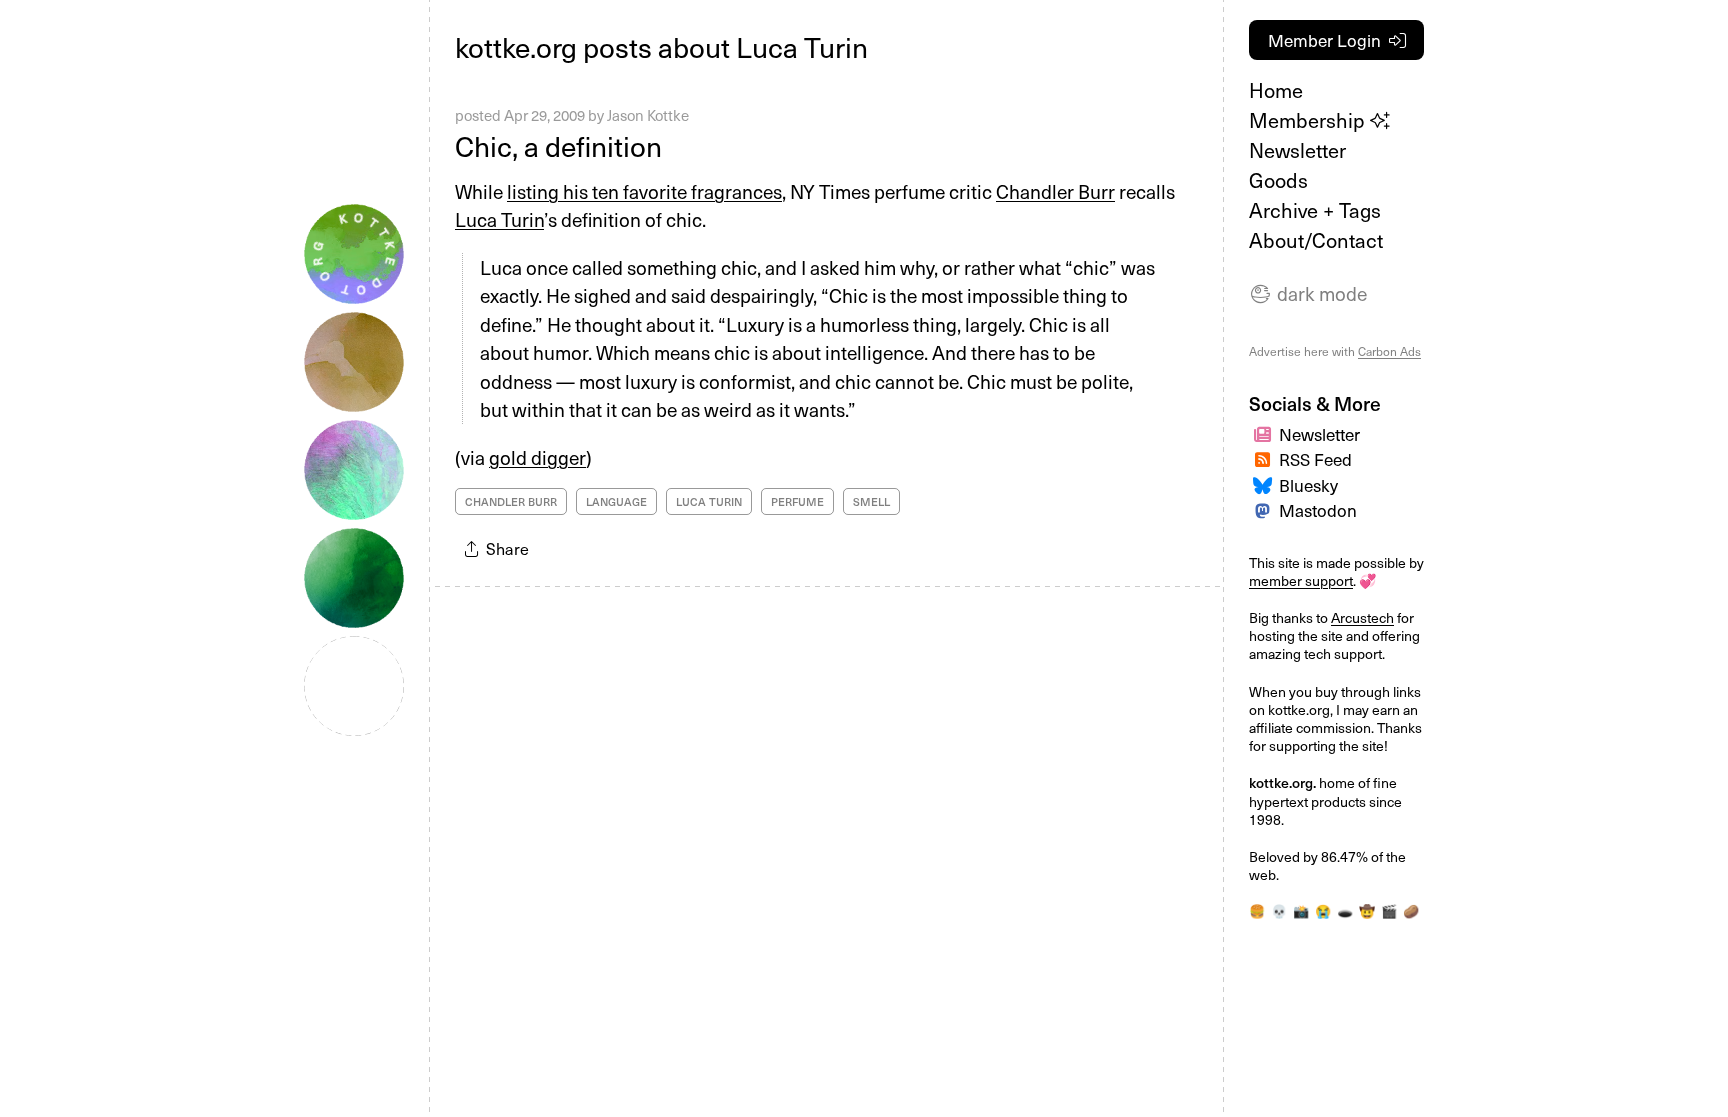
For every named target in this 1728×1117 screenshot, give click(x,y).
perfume (797, 501)
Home (1276, 90)
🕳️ (1345, 910)
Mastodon (1318, 510)
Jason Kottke (648, 115)
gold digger (537, 457)
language (616, 501)
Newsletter (1297, 150)
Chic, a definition (558, 145)
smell (871, 501)
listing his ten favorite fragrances (644, 191)
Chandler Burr (1055, 191)
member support (1301, 580)
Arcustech (1362, 617)
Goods (1278, 180)
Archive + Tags (1315, 210)
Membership (1309, 120)
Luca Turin (499, 219)
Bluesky (1308, 485)
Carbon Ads (1389, 351)
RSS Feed (1315, 459)
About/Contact (1316, 240)
